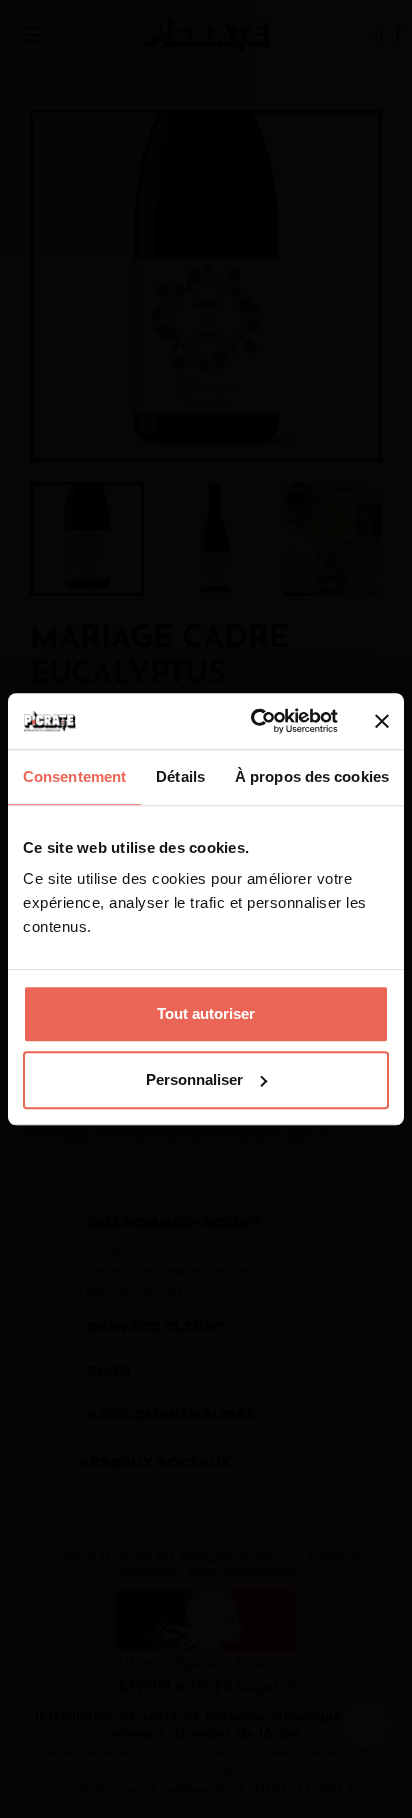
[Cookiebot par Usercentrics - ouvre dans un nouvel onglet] (255, 721)
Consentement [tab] (74, 776)
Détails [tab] (180, 776)
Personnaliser (194, 1079)
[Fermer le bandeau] (382, 721)
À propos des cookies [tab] (312, 776)
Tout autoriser (206, 1013)
